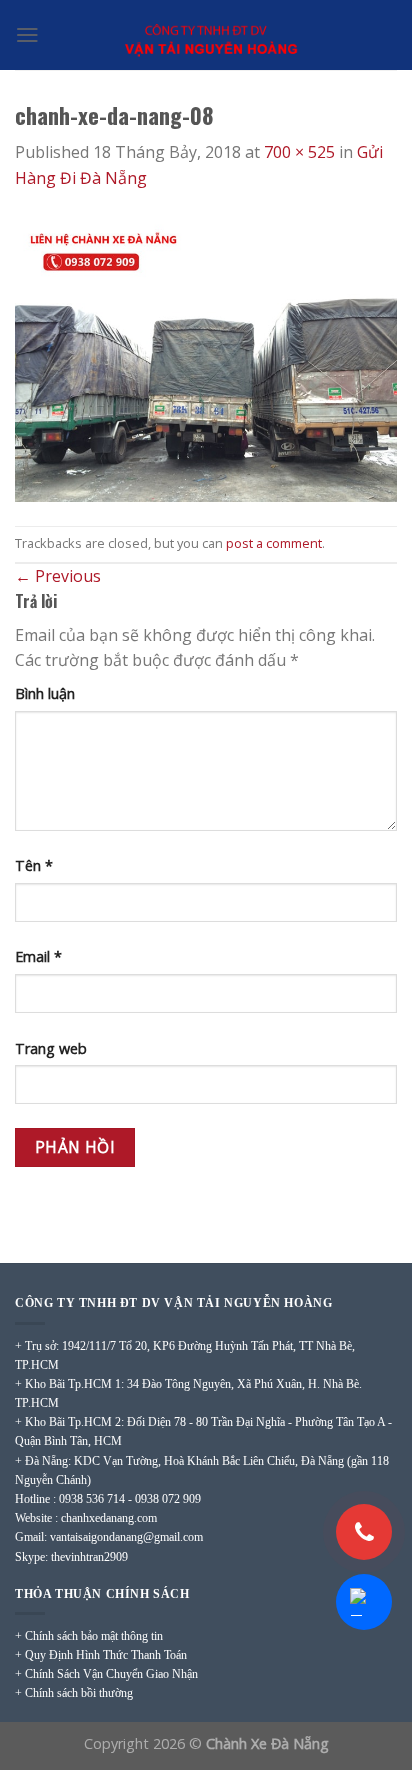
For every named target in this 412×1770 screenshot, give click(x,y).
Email (38, 956)
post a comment (274, 543)
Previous (58, 576)
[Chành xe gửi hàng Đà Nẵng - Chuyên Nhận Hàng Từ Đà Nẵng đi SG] (206, 35)
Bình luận (45, 693)
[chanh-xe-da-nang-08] (206, 357)
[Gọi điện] (364, 1532)
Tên (34, 865)
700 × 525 (299, 152)
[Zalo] (364, 1602)
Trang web (51, 1048)
